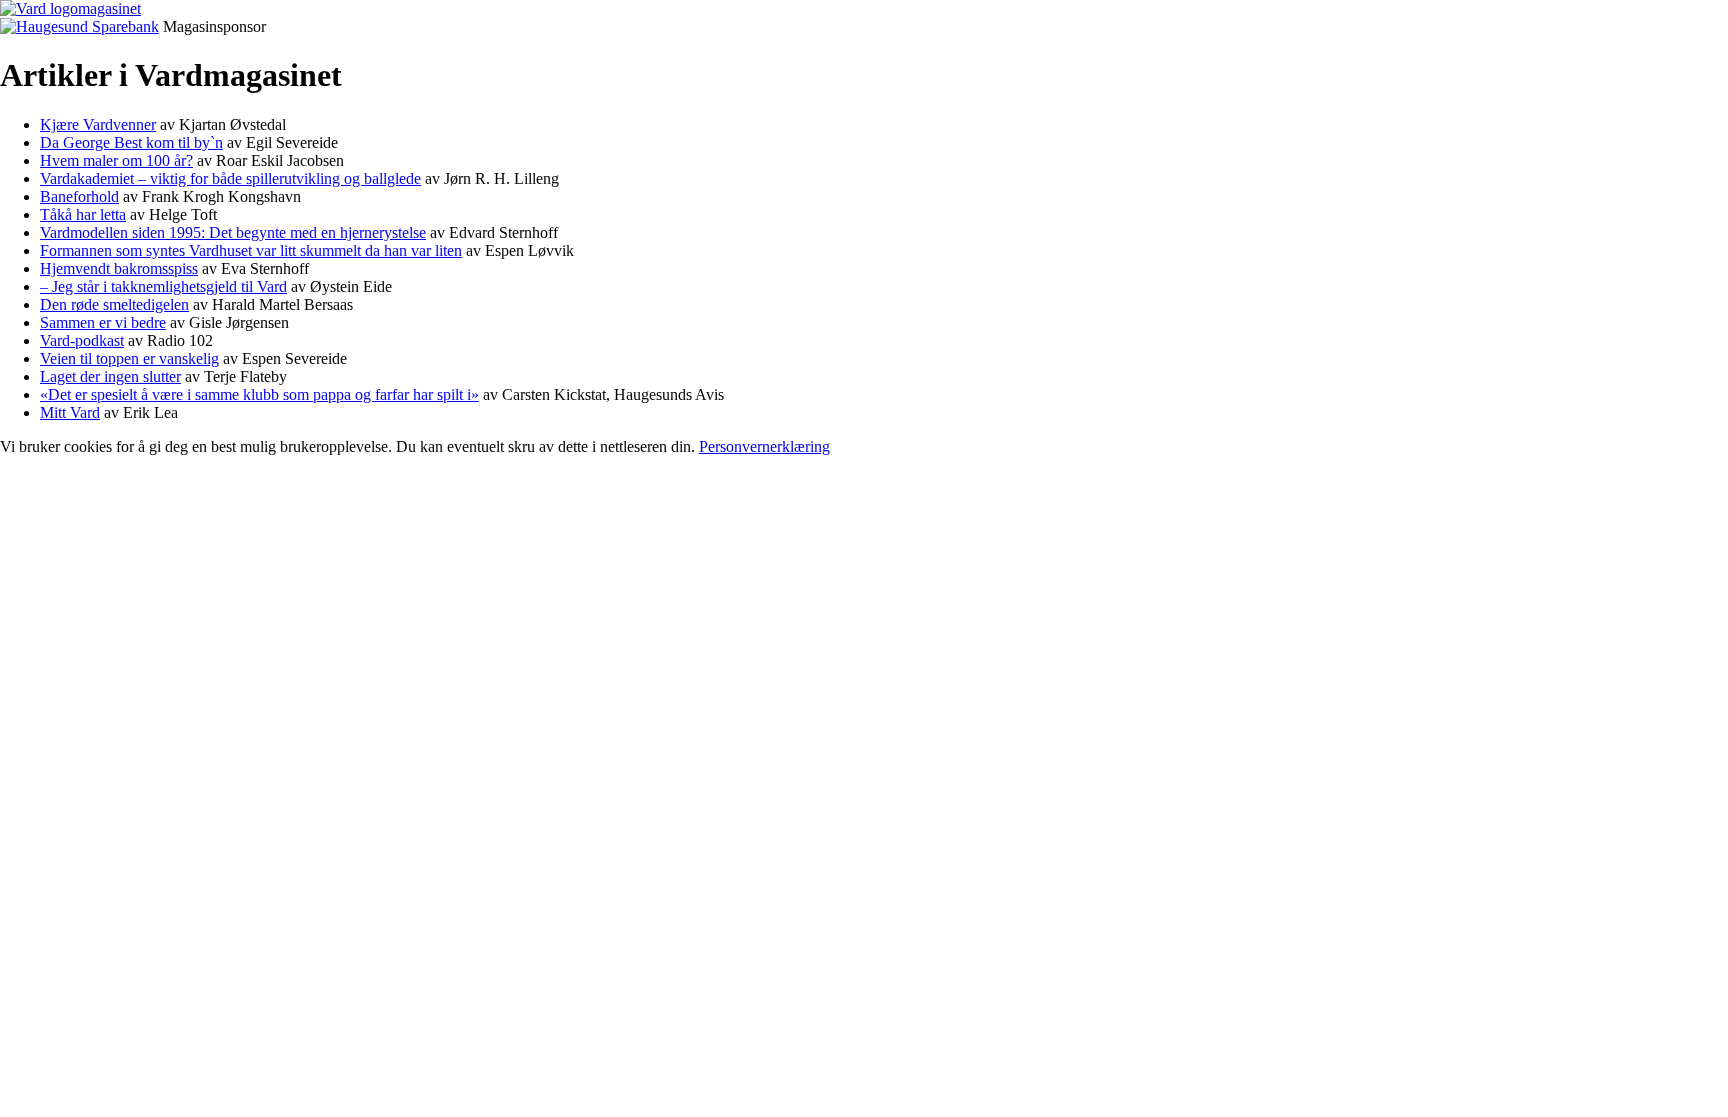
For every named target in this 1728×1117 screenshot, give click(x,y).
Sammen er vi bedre (103, 322)
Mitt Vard (70, 412)
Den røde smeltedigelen (114, 304)
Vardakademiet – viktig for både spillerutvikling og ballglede (230, 178)
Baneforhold (79, 196)
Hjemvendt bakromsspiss (119, 268)
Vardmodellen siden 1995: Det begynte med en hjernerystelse (233, 232)
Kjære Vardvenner (98, 124)
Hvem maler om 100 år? (116, 160)
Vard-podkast (82, 340)
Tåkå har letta (83, 214)
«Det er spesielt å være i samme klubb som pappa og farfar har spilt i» (259, 394)
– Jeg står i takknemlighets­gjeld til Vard (163, 286)
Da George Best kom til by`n (131, 142)
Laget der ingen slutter (110, 376)
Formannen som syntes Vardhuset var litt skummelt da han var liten (251, 250)
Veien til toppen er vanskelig (129, 358)
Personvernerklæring (764, 446)
